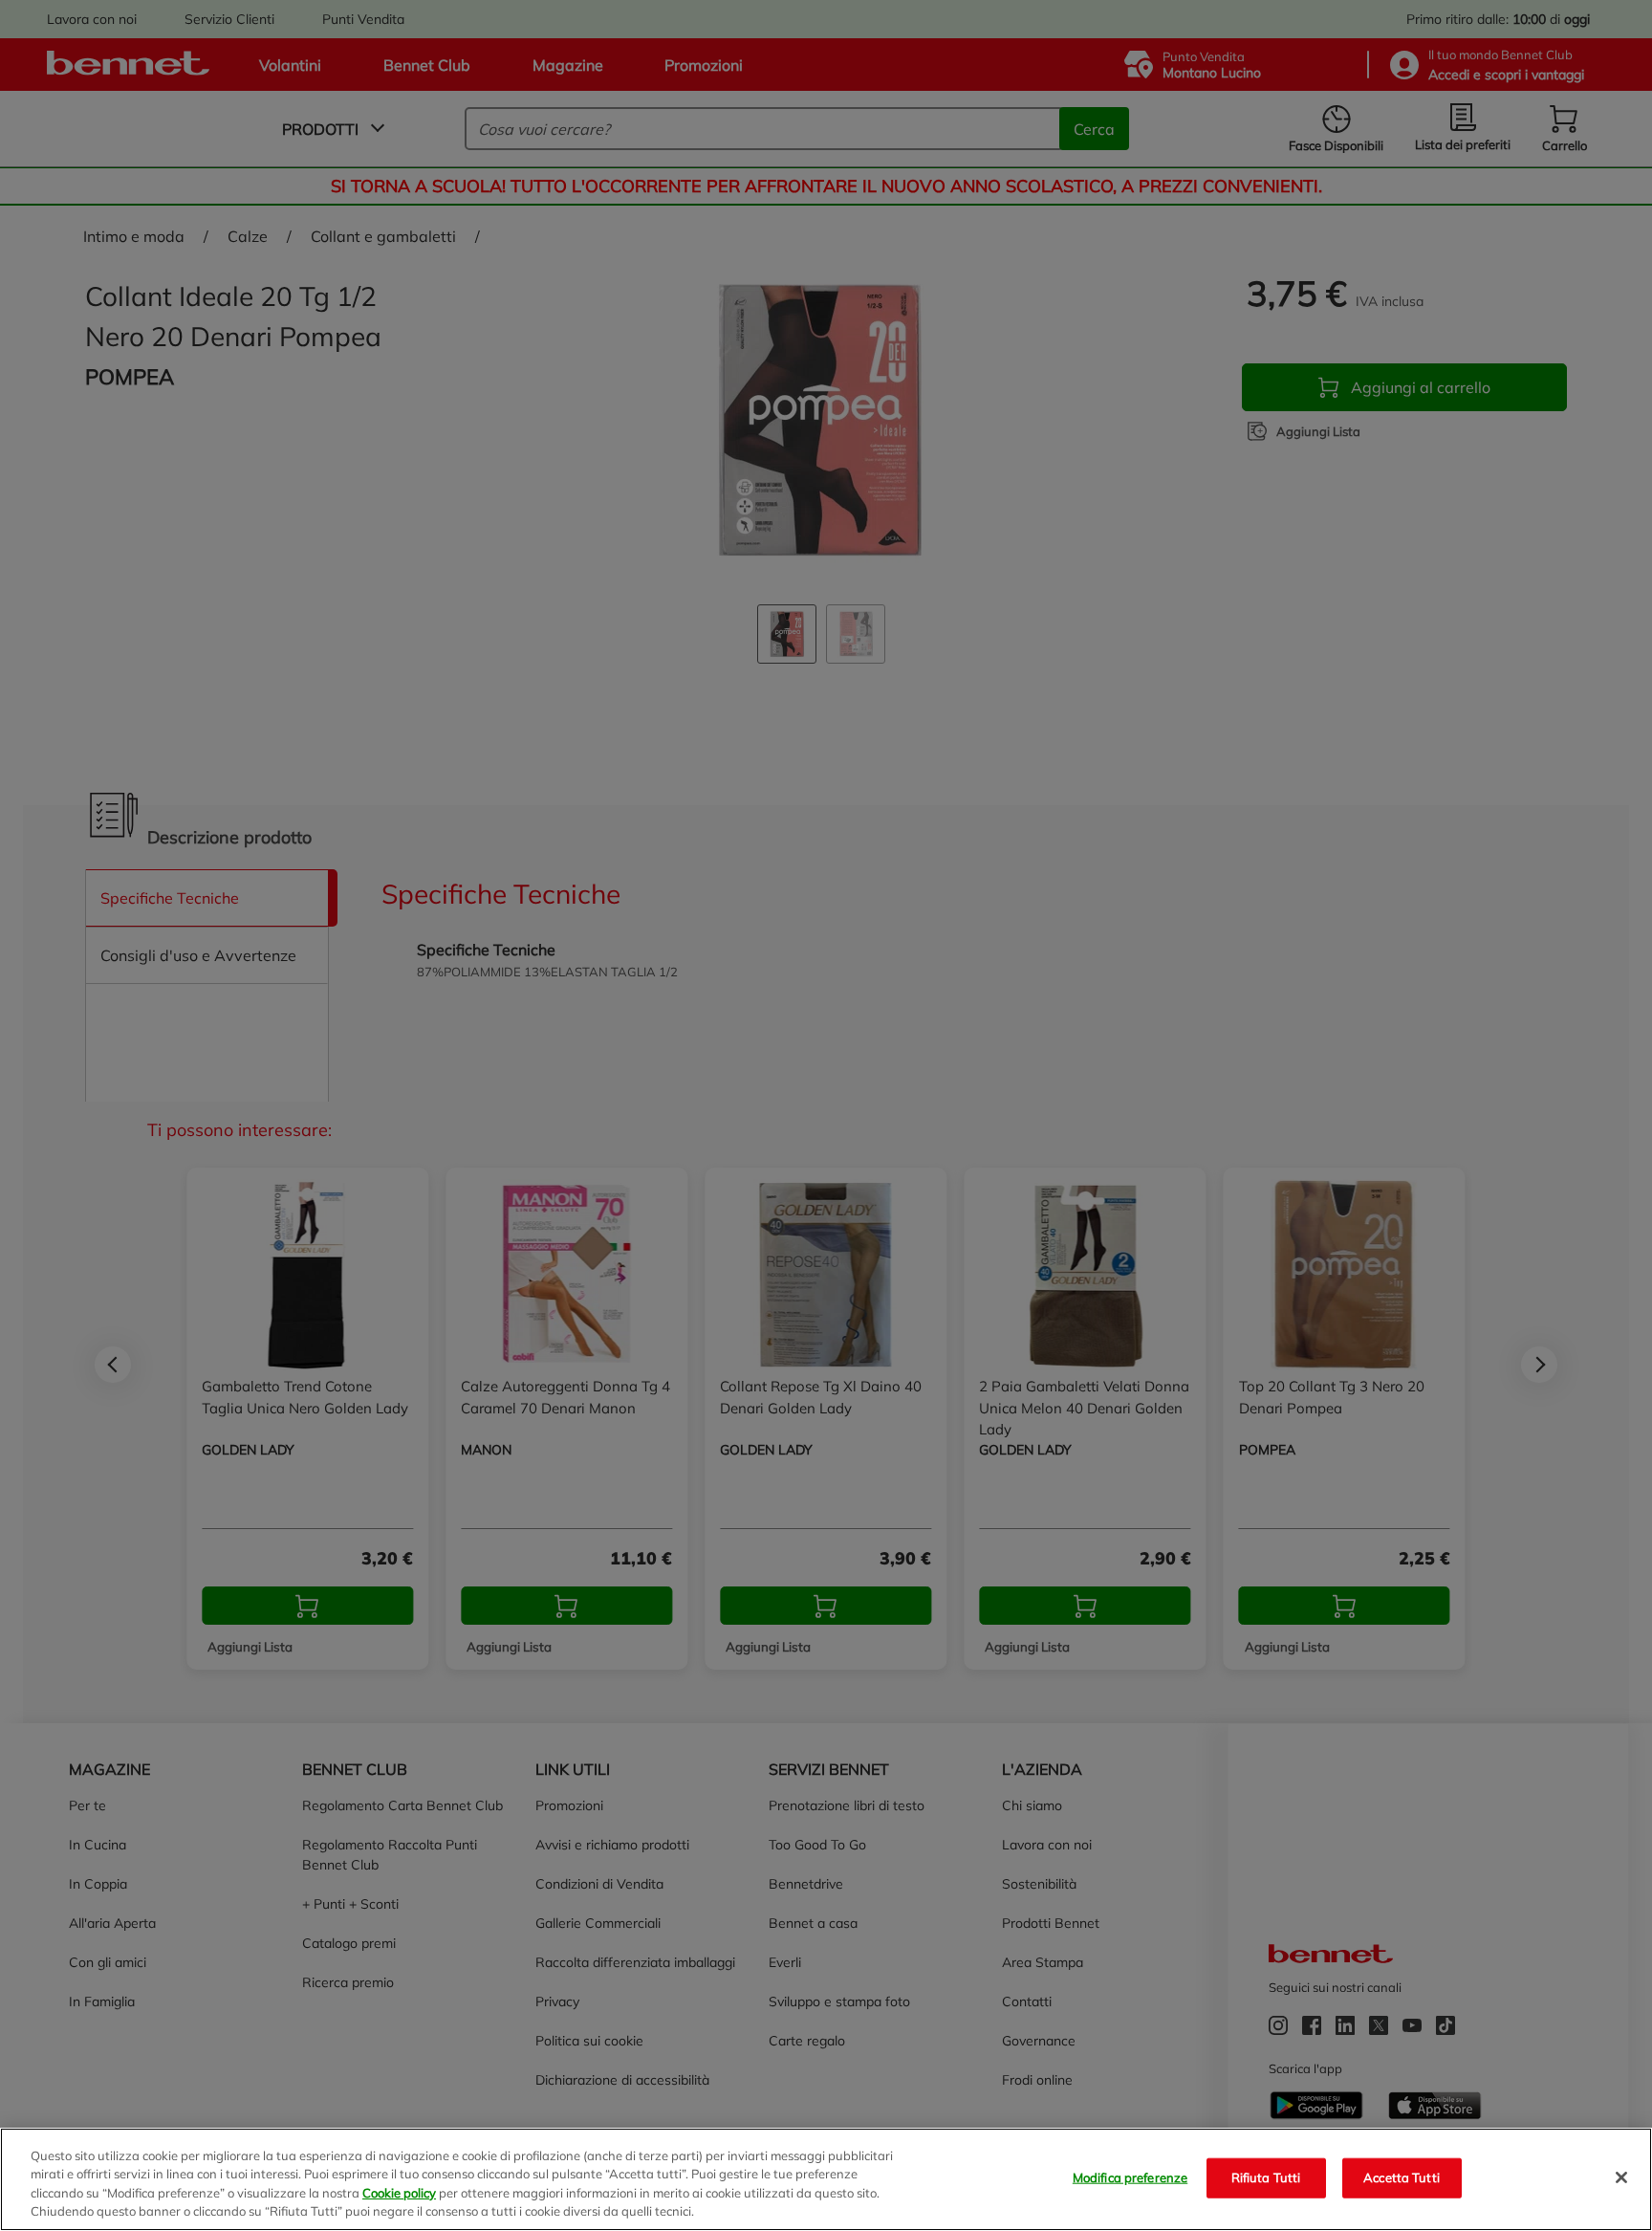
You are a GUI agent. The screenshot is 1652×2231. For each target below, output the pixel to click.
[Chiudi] (1621, 2177)
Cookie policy (399, 2193)
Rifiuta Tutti (1266, 2177)
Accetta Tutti (1402, 2177)
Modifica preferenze (1130, 2177)
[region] (826, 2179)
